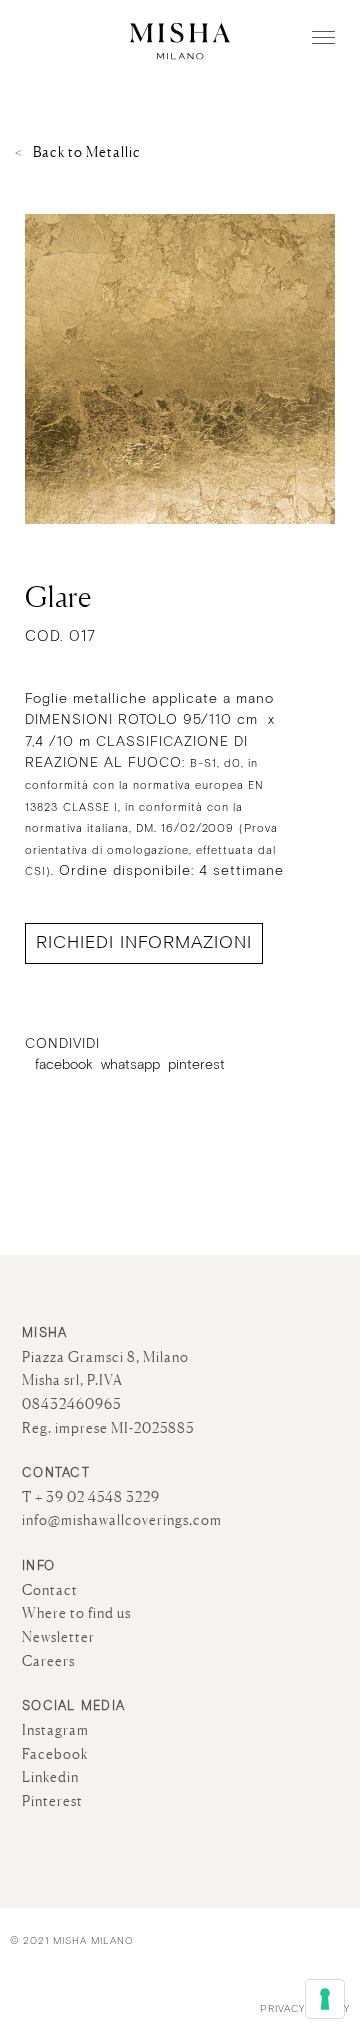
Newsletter (58, 1637)
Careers (48, 1661)
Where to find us (76, 1613)
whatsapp (130, 1065)
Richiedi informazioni (144, 942)
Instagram (55, 1730)
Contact (50, 1590)
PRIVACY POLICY (305, 2009)
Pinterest (52, 1801)
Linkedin (50, 1777)
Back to (87, 152)
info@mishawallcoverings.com (122, 1520)
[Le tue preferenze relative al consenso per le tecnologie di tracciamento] (325, 1999)
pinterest (196, 1065)
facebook (64, 1065)
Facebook (55, 1754)
